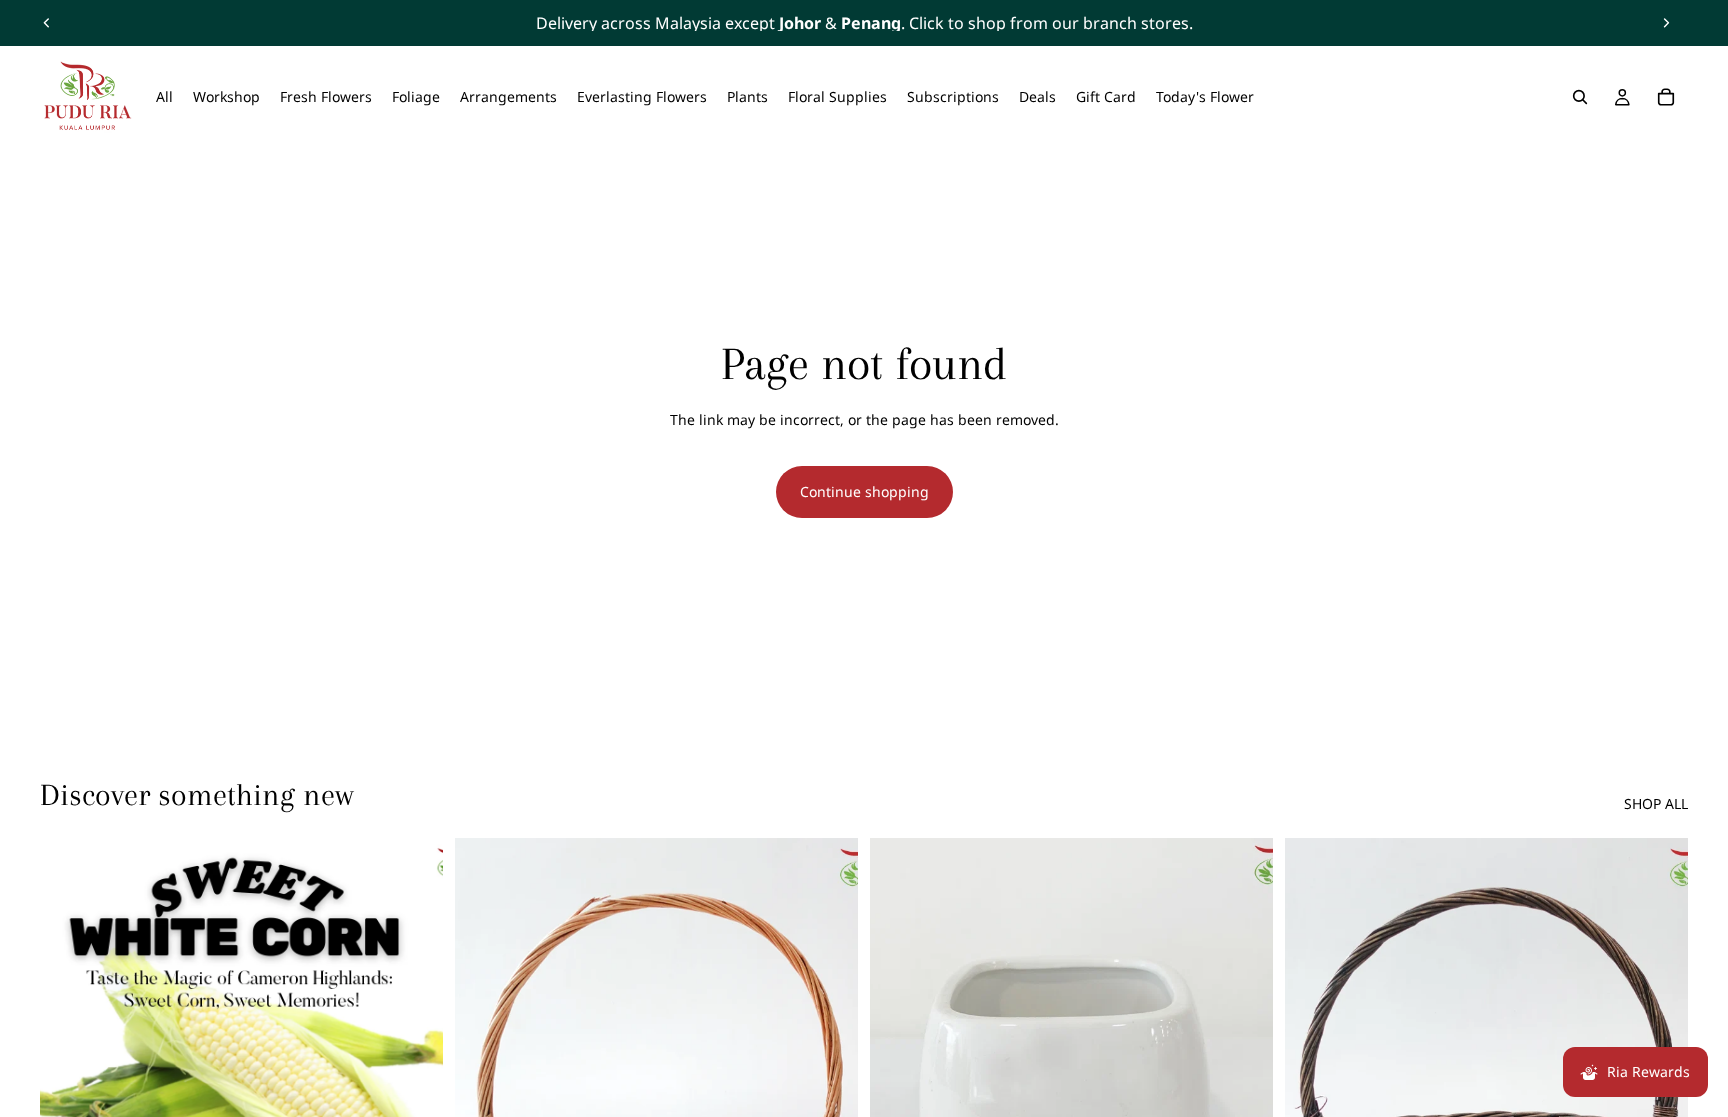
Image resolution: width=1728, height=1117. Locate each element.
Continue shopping (864, 491)
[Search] (1580, 97)
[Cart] (1666, 97)
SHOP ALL (1656, 803)
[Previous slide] (47, 23)
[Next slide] (1666, 23)
